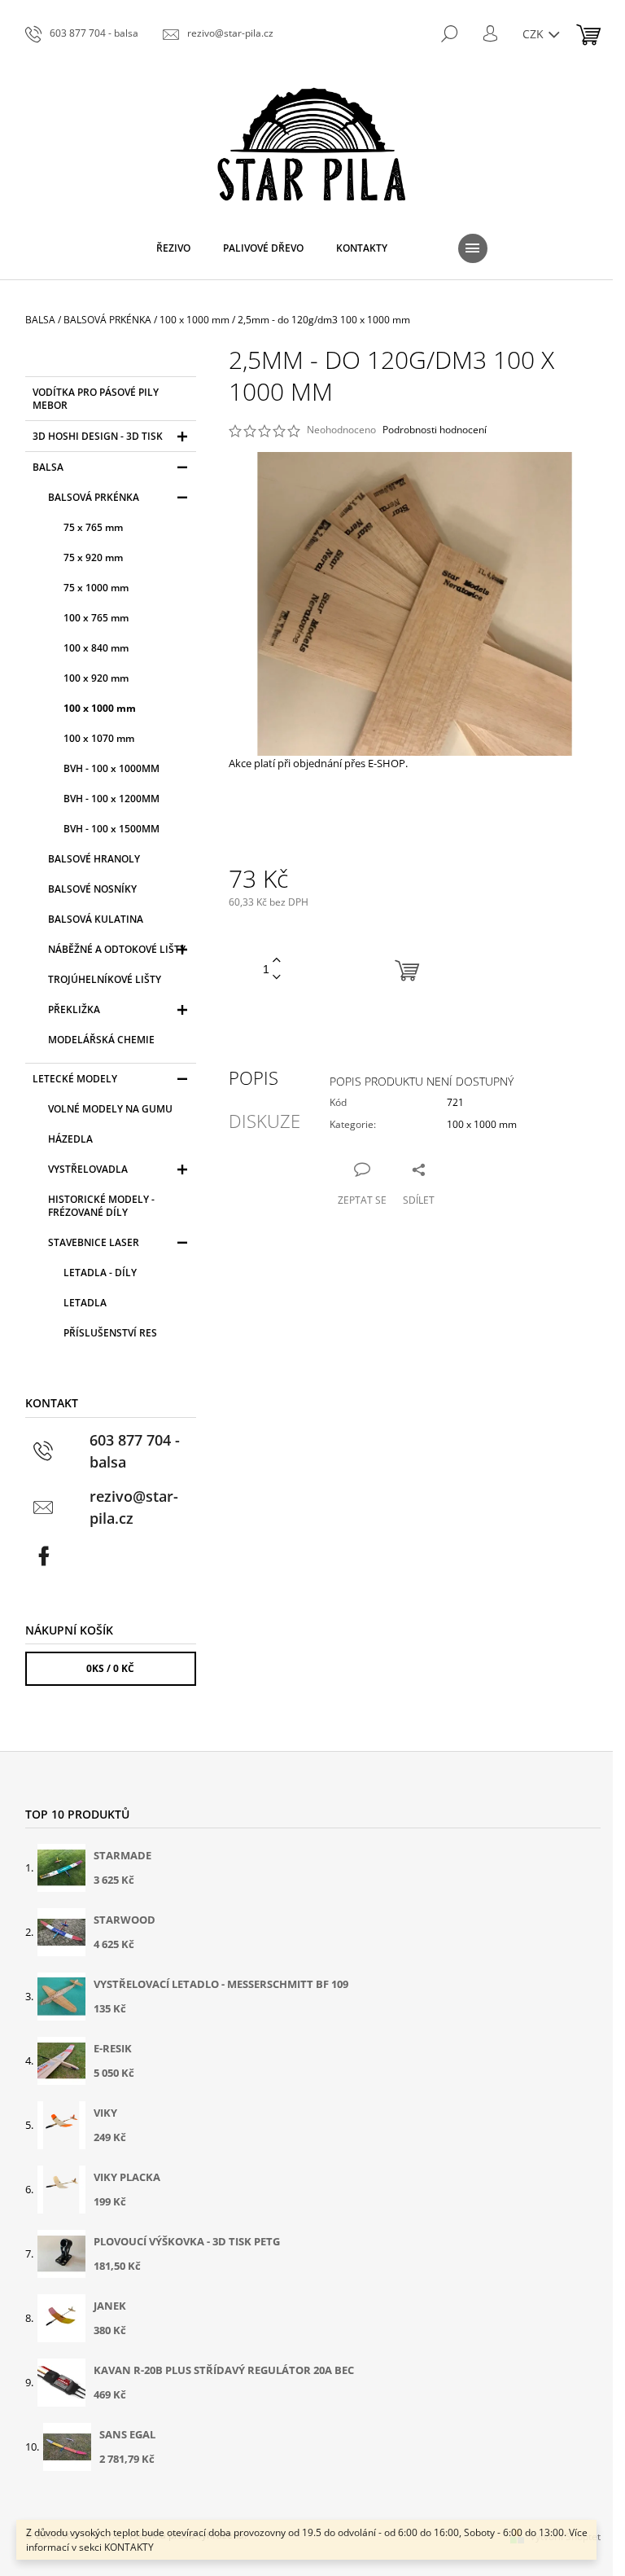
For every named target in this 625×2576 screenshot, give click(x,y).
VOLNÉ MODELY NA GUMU (110, 1109)
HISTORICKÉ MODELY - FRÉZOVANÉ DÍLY (101, 1206)
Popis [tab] (253, 1077)
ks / (110, 1668)
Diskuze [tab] (264, 1121)
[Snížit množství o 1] (277, 978)
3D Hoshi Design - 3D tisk (98, 436)
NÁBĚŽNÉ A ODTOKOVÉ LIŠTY (117, 949)
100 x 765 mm (96, 618)
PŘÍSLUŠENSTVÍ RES (110, 1333)
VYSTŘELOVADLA (88, 1169)
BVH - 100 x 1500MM (111, 829)
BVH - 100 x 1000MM (111, 768)
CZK (535, 34)
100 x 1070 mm (99, 738)
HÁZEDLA (70, 1139)
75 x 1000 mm (96, 588)
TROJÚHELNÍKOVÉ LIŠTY (105, 979)
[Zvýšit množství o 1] (277, 961)
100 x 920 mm (96, 678)
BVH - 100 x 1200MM (111, 799)
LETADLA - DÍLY (100, 1273)
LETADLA (85, 1303)
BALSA (48, 467)
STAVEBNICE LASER (94, 1242)
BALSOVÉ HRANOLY (94, 859)
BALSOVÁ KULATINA (96, 919)
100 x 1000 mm (100, 708)
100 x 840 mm (96, 648)
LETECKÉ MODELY (75, 1079)
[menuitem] (173, 248)
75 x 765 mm (93, 527)
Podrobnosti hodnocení (435, 430)
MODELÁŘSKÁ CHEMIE (101, 1040)
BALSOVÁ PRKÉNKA (94, 497)
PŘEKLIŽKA (74, 1009)
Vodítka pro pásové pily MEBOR (96, 399)
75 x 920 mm (93, 557)
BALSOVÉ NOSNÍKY (92, 889)
